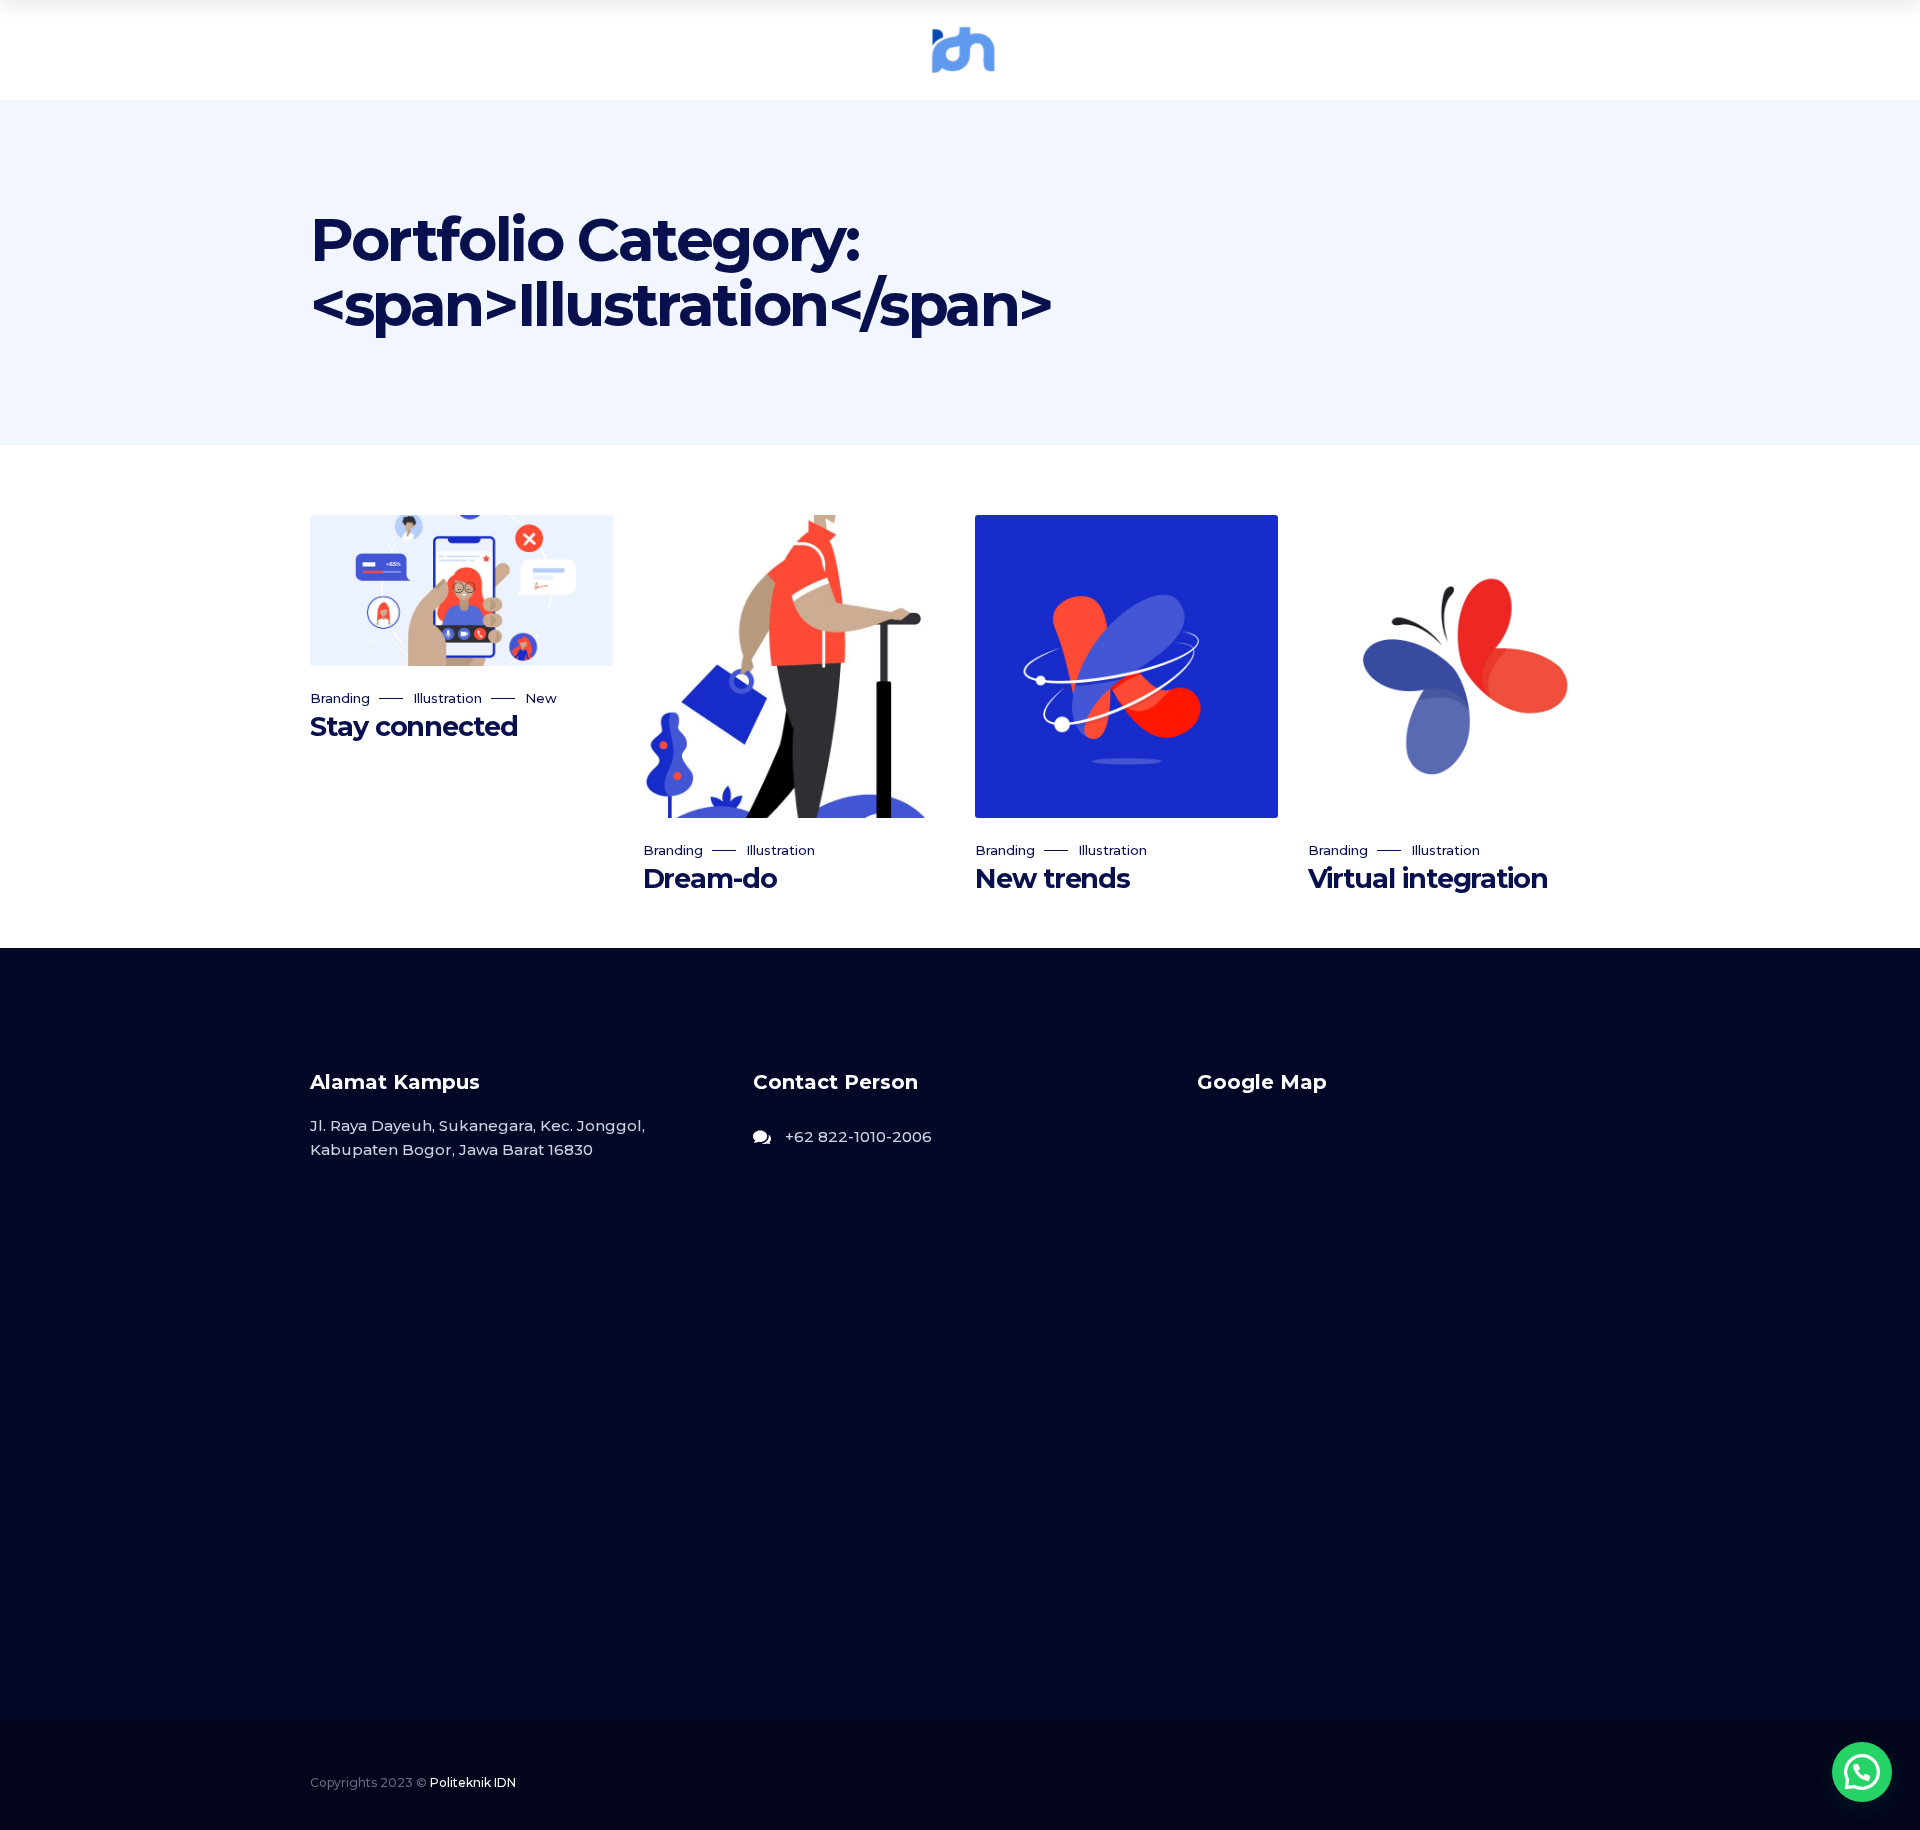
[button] (1862, 1772)
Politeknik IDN (473, 1782)
